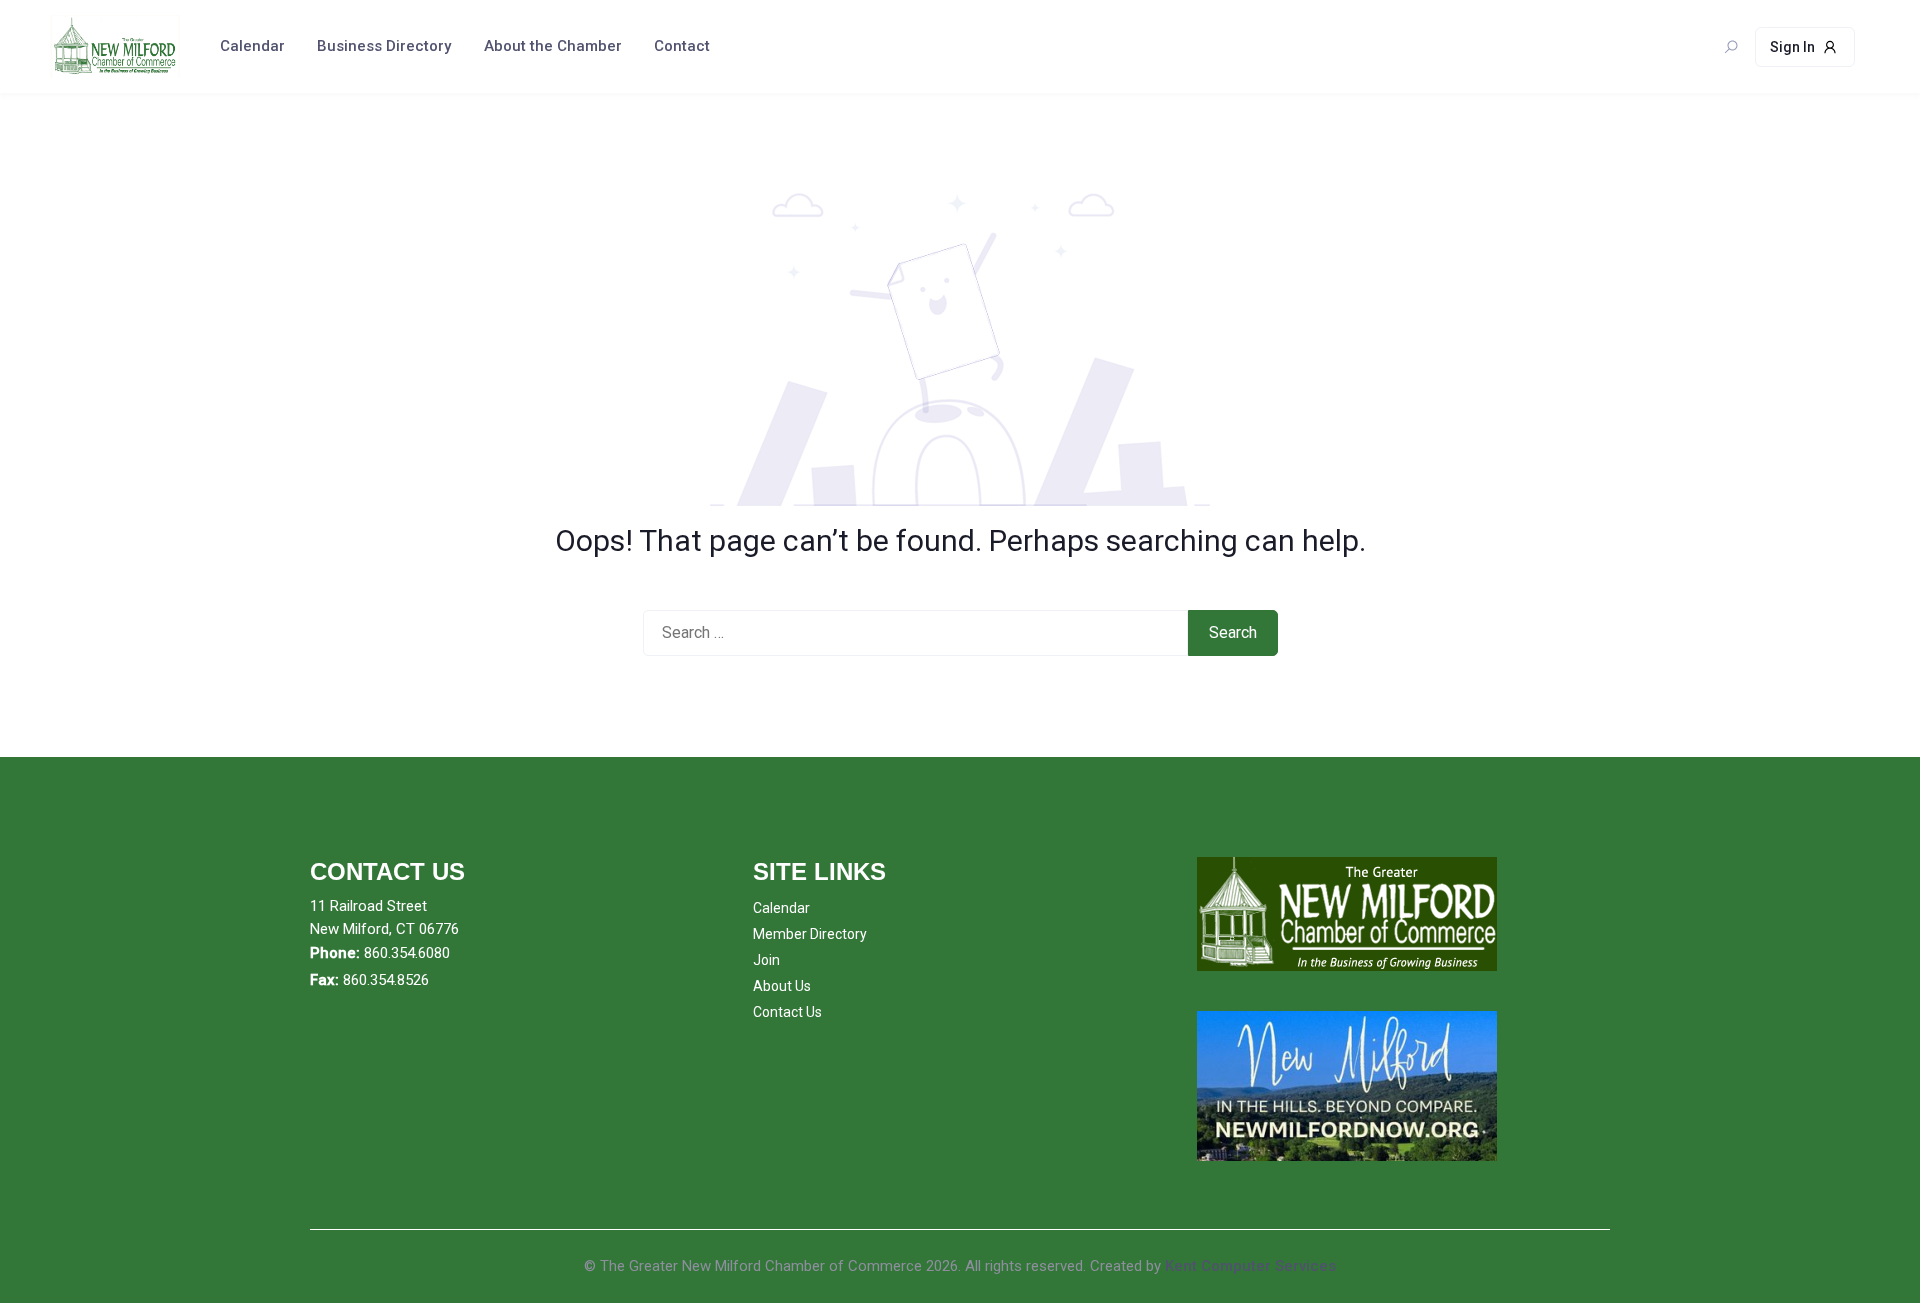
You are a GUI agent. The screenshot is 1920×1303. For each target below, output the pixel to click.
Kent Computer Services (1250, 1266)
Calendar (252, 46)
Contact (682, 46)
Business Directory (384, 46)
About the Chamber (553, 46)
